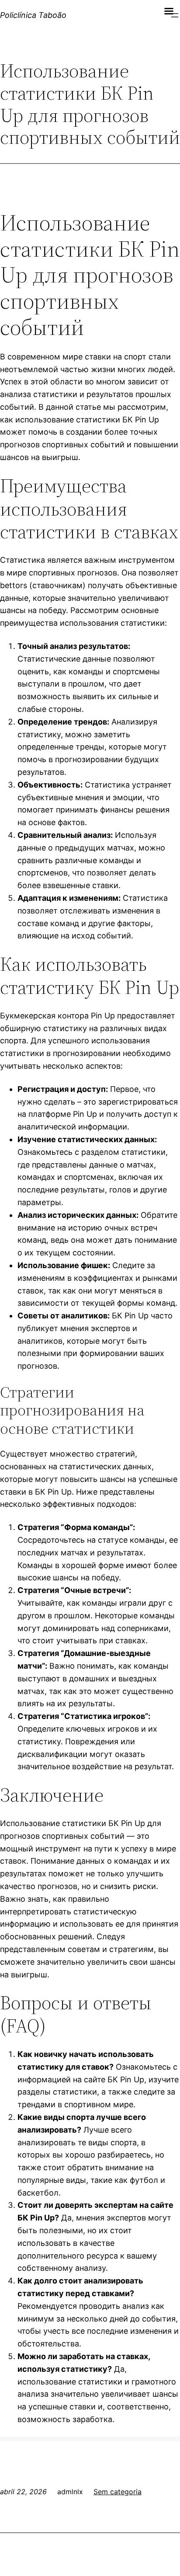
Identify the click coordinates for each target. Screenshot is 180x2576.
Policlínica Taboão (33, 15)
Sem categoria (118, 2492)
